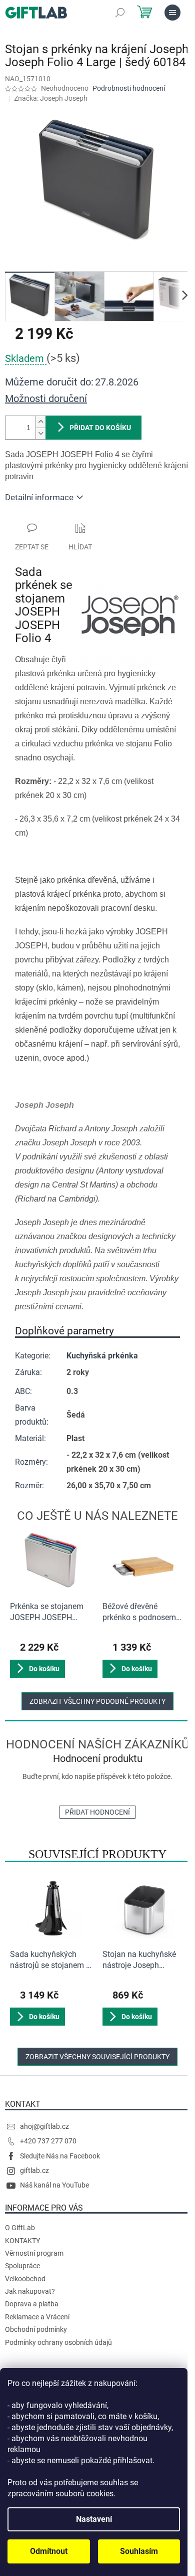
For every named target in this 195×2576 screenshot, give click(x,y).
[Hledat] (120, 13)
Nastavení (94, 2519)
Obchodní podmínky (36, 2329)
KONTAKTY (22, 2241)
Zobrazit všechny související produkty (97, 2057)
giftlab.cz (34, 2170)
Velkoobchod (25, 2279)
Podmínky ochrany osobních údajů (58, 2342)
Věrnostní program (34, 2253)
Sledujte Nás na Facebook (60, 2156)
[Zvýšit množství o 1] (40, 422)
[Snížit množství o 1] (40, 433)
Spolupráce (22, 2266)
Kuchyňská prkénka (102, 1356)
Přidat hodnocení (97, 1812)
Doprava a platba (32, 2304)
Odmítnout (49, 2551)
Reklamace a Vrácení (37, 2317)
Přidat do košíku (100, 428)
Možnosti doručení (46, 399)
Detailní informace (39, 497)
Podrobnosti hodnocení (129, 88)
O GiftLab (20, 2228)
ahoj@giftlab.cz (44, 2126)
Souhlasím (139, 2551)
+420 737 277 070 (48, 2141)
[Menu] (172, 13)
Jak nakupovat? (30, 2291)
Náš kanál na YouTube (54, 2185)
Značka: (51, 98)
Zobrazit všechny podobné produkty (97, 1701)
